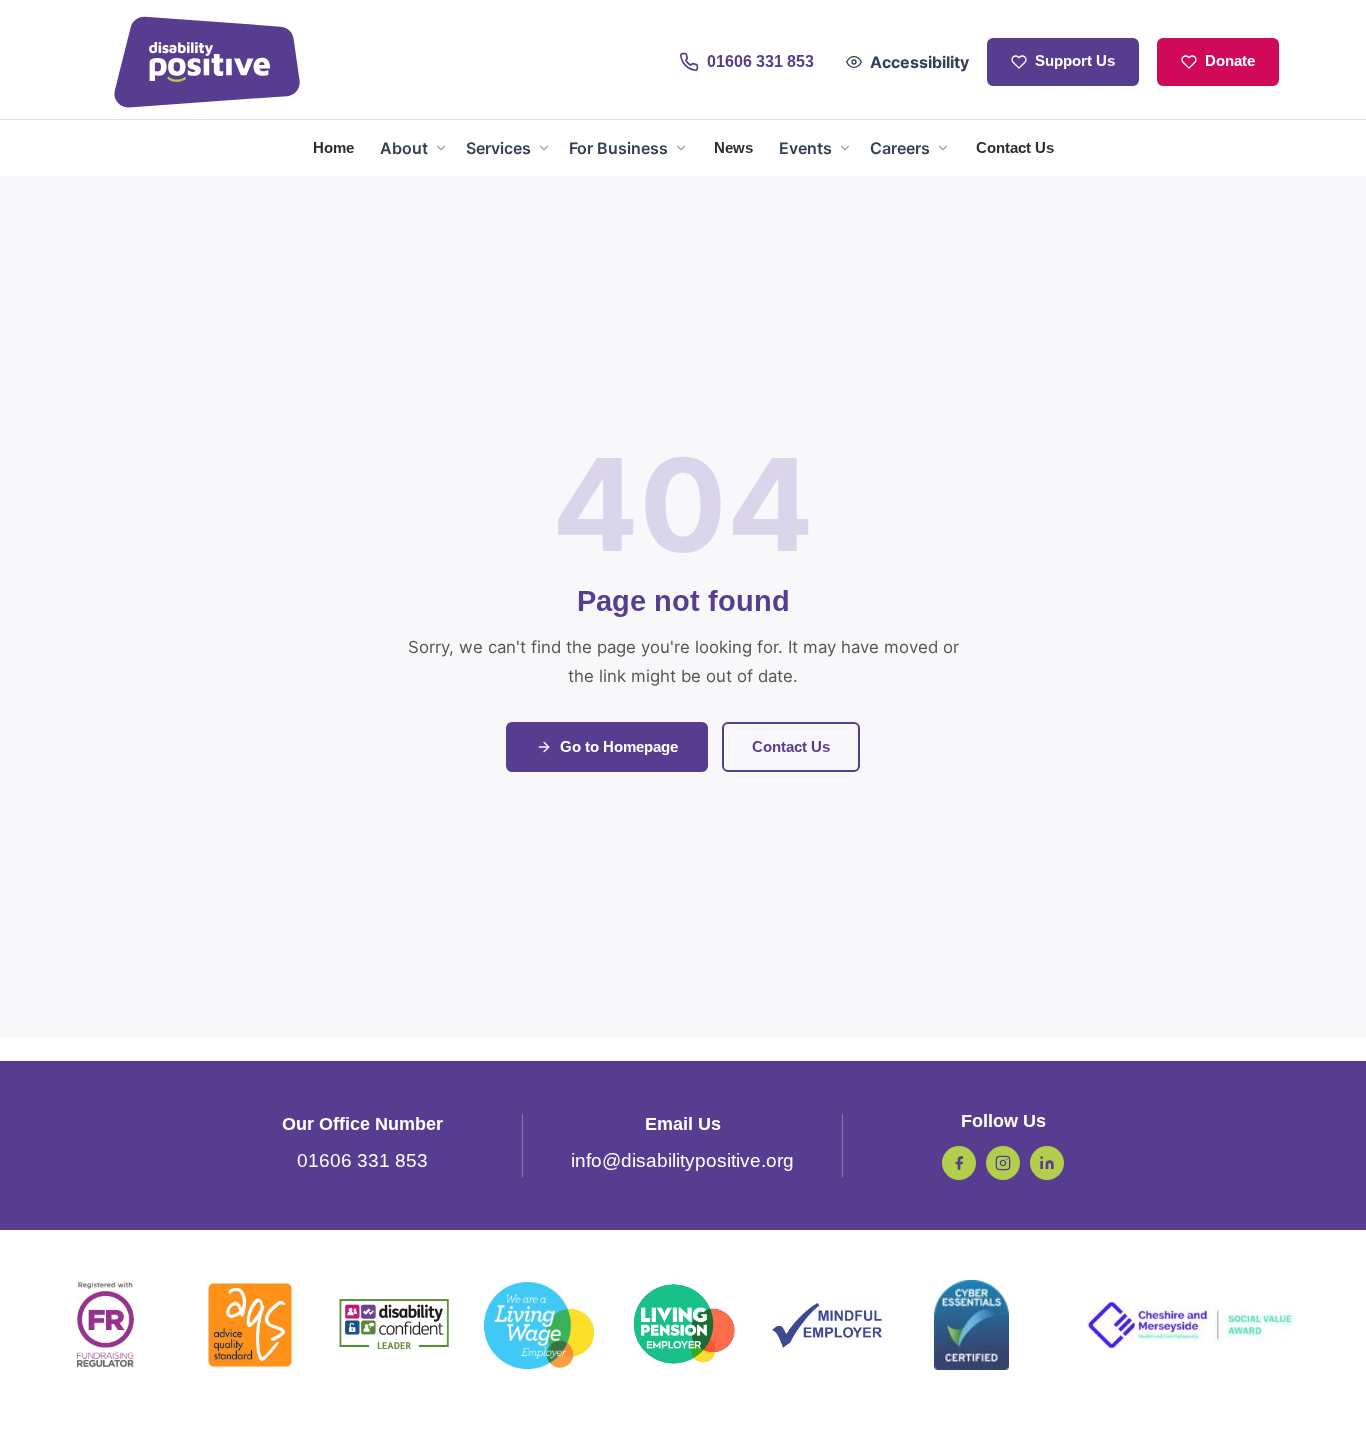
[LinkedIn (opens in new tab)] (1047, 1163)
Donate (1230, 61)
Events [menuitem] (805, 148)
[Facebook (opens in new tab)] (959, 1163)
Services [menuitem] (498, 148)
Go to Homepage (619, 746)
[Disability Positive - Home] (207, 62)
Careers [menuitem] (900, 148)
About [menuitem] (404, 148)
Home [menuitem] (333, 147)
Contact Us (791, 746)
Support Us (1075, 61)
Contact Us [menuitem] (1015, 147)
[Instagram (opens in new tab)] (1003, 1163)
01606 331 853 (362, 1160)
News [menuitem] (733, 147)
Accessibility (919, 62)
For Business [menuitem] (618, 148)
